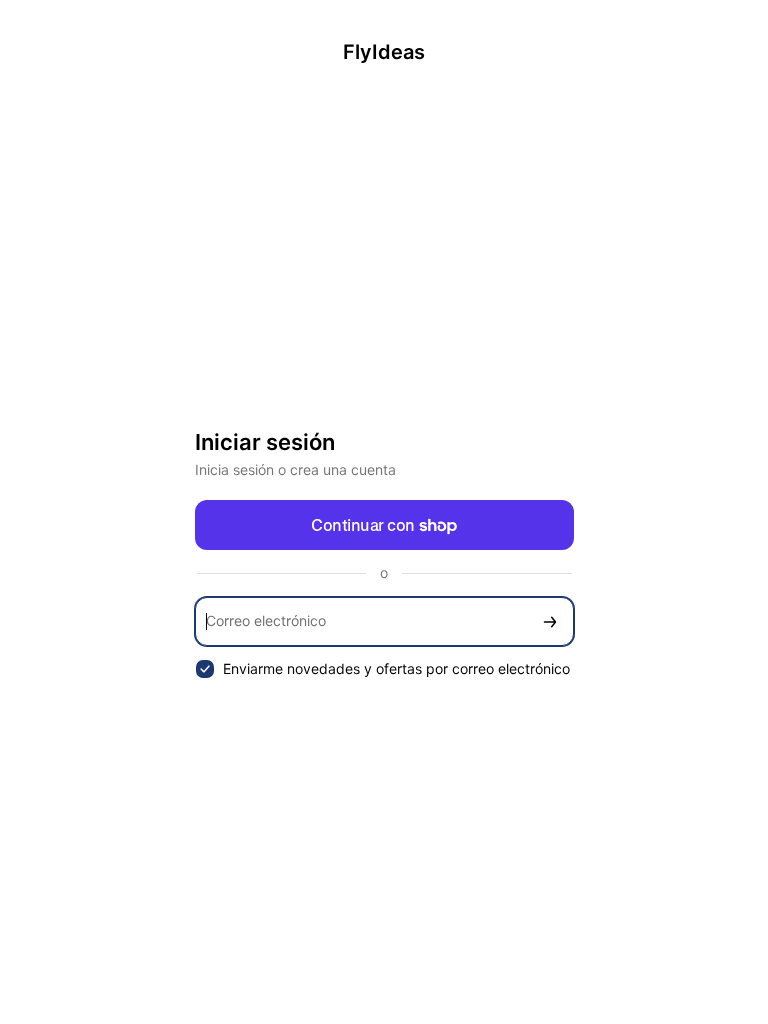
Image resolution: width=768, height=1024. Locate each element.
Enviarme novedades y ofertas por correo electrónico (396, 668)
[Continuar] (550, 621)
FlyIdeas (384, 52)
